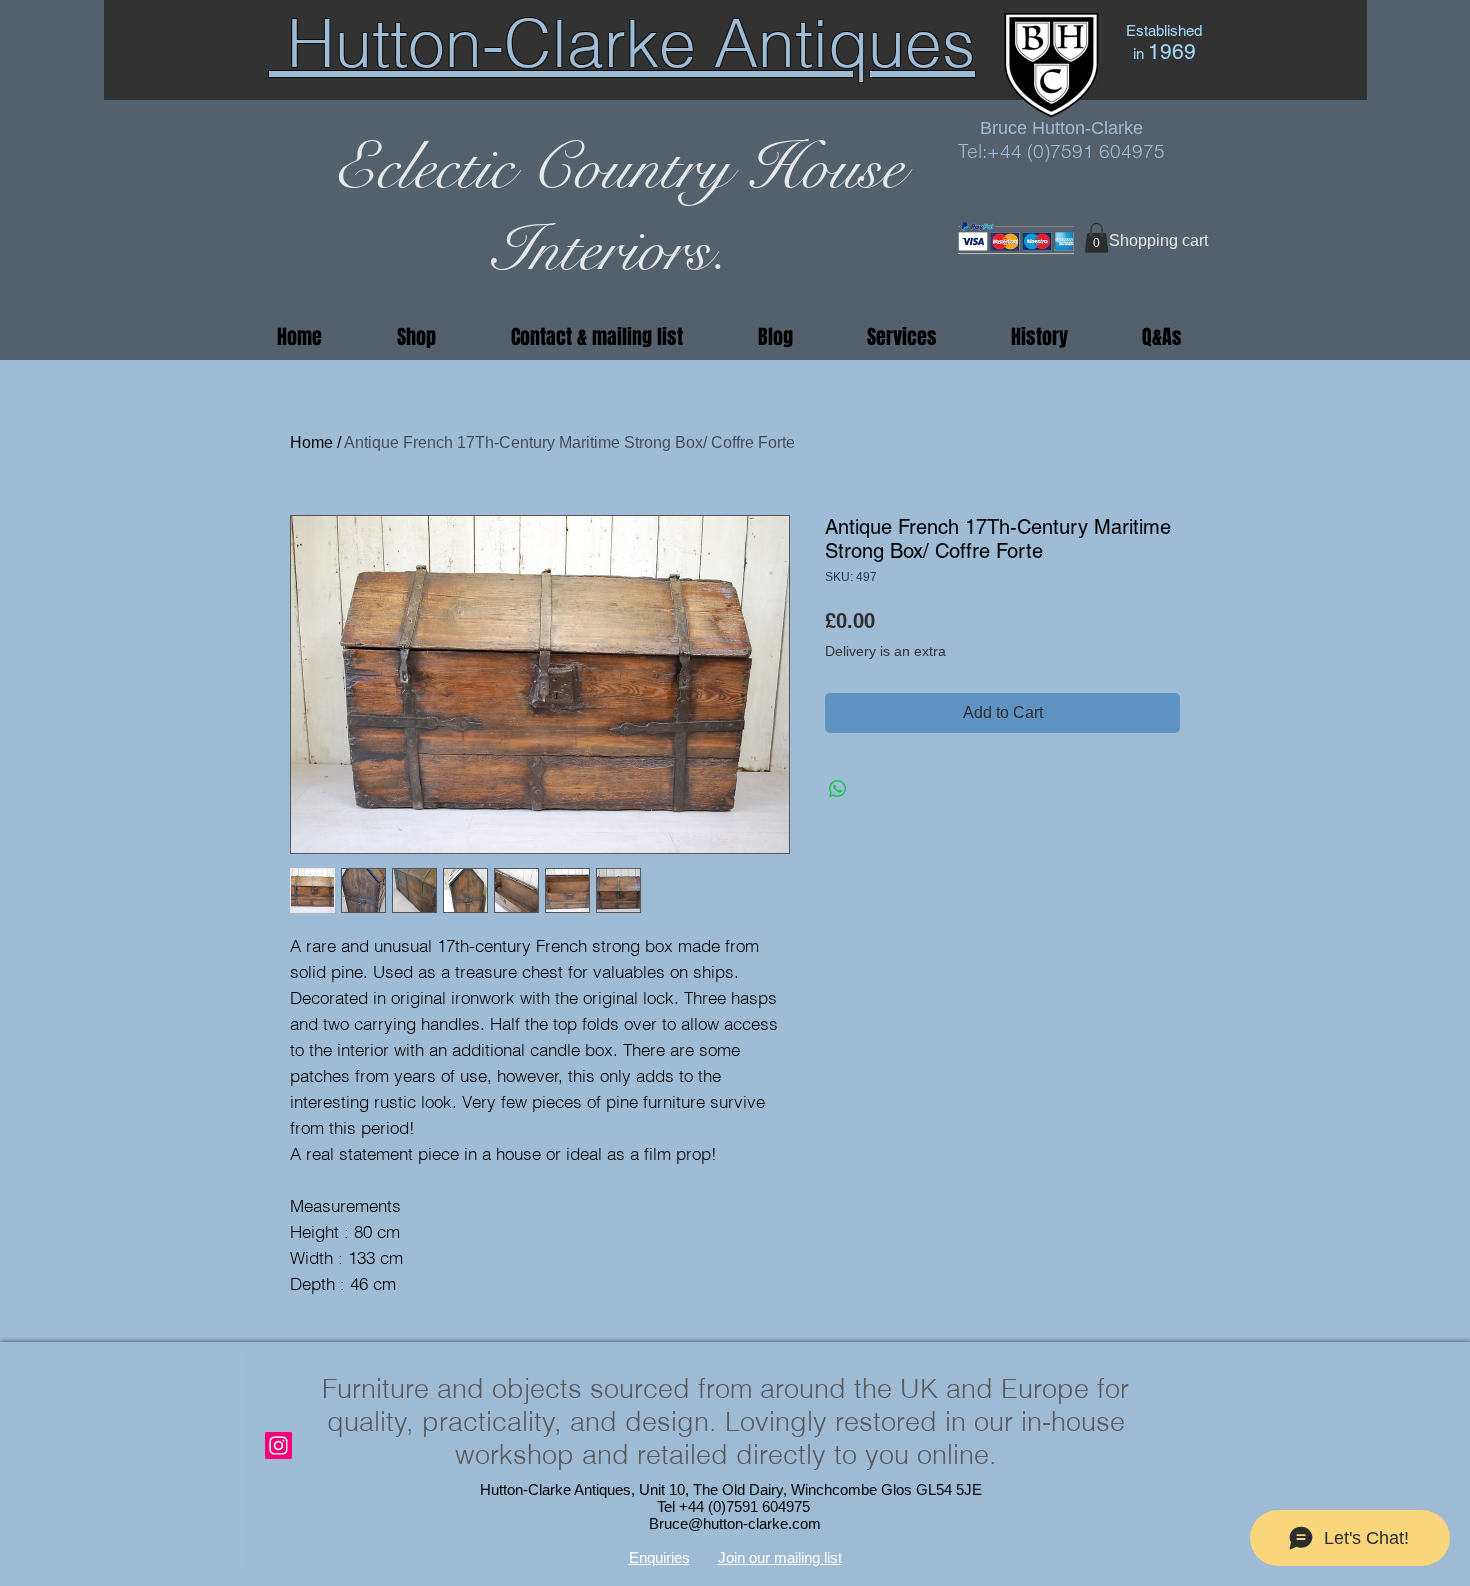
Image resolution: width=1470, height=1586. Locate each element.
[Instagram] (278, 1445)
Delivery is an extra (885, 651)
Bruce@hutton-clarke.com (735, 1523)
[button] (1096, 238)
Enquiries (659, 1557)
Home (311, 442)
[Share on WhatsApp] (838, 789)
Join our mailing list (780, 1557)
